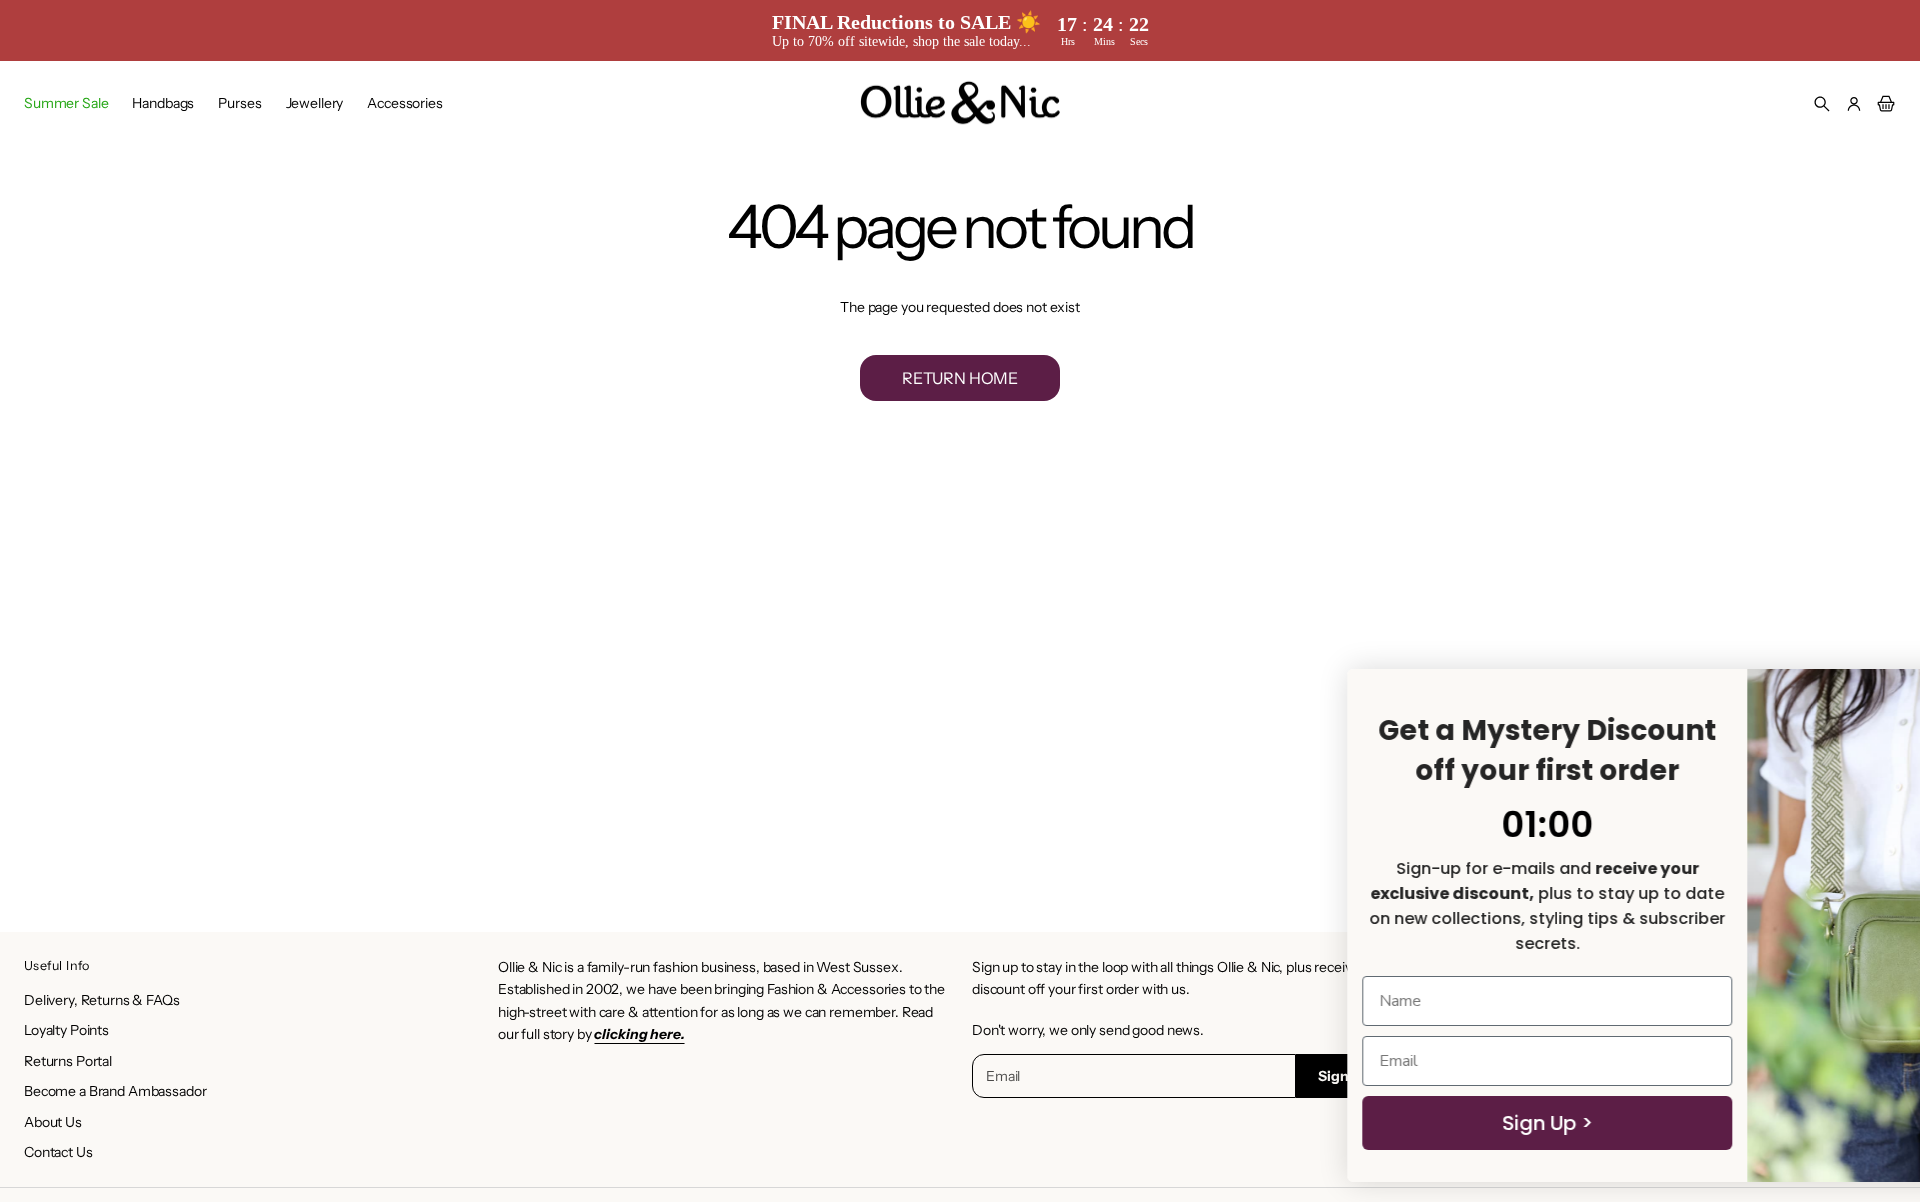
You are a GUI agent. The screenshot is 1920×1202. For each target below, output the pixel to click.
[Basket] (1883, 104)
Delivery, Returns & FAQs (102, 1000)
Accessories (404, 103)
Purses (239, 103)
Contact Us (58, 1152)
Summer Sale (66, 103)
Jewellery (315, 103)
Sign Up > (1300, 1123)
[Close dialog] (1874, 694)
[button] (1822, 104)
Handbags (163, 103)
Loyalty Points (66, 1030)
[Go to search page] (1822, 104)
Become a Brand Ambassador (115, 1091)
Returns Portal (68, 1061)
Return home (960, 378)
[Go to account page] (1854, 104)
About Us (53, 1122)
